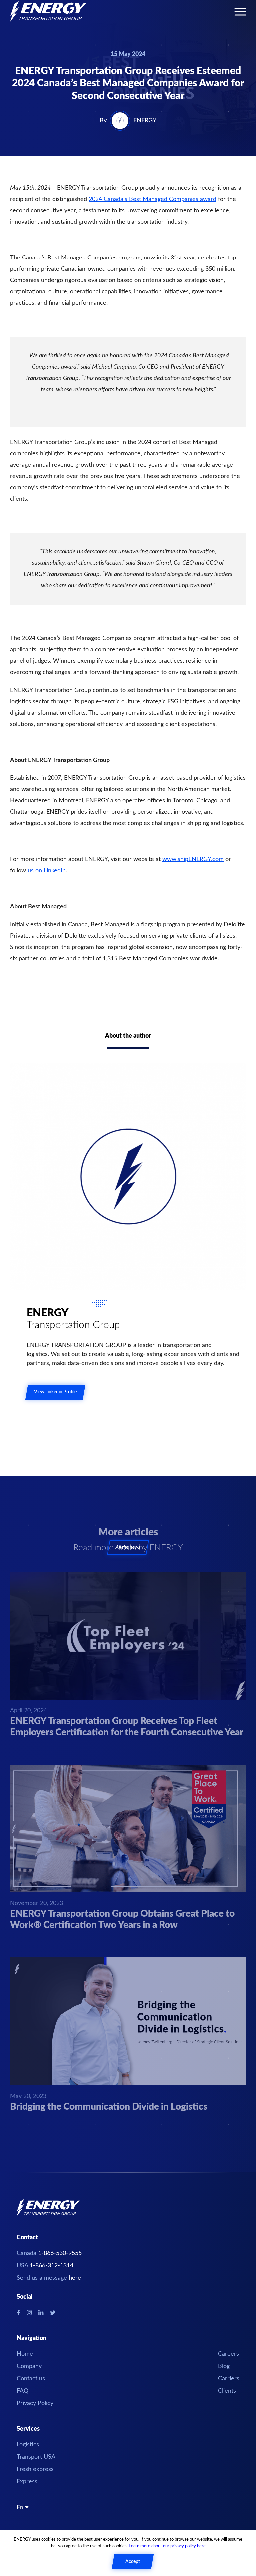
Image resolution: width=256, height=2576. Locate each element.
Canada (49, 2253)
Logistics (28, 2445)
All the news (128, 1547)
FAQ (22, 2391)
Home (25, 2354)
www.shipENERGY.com (193, 859)
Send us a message (49, 2278)
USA (45, 2266)
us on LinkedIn (47, 871)
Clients (227, 2391)
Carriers (229, 2379)
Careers (228, 2354)
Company (29, 2366)
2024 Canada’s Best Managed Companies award (152, 199)
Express (27, 2482)
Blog (224, 2366)
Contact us (31, 2379)
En (21, 2508)
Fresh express (35, 2469)
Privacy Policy (35, 2403)
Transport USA (36, 2457)
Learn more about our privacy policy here (167, 2546)
